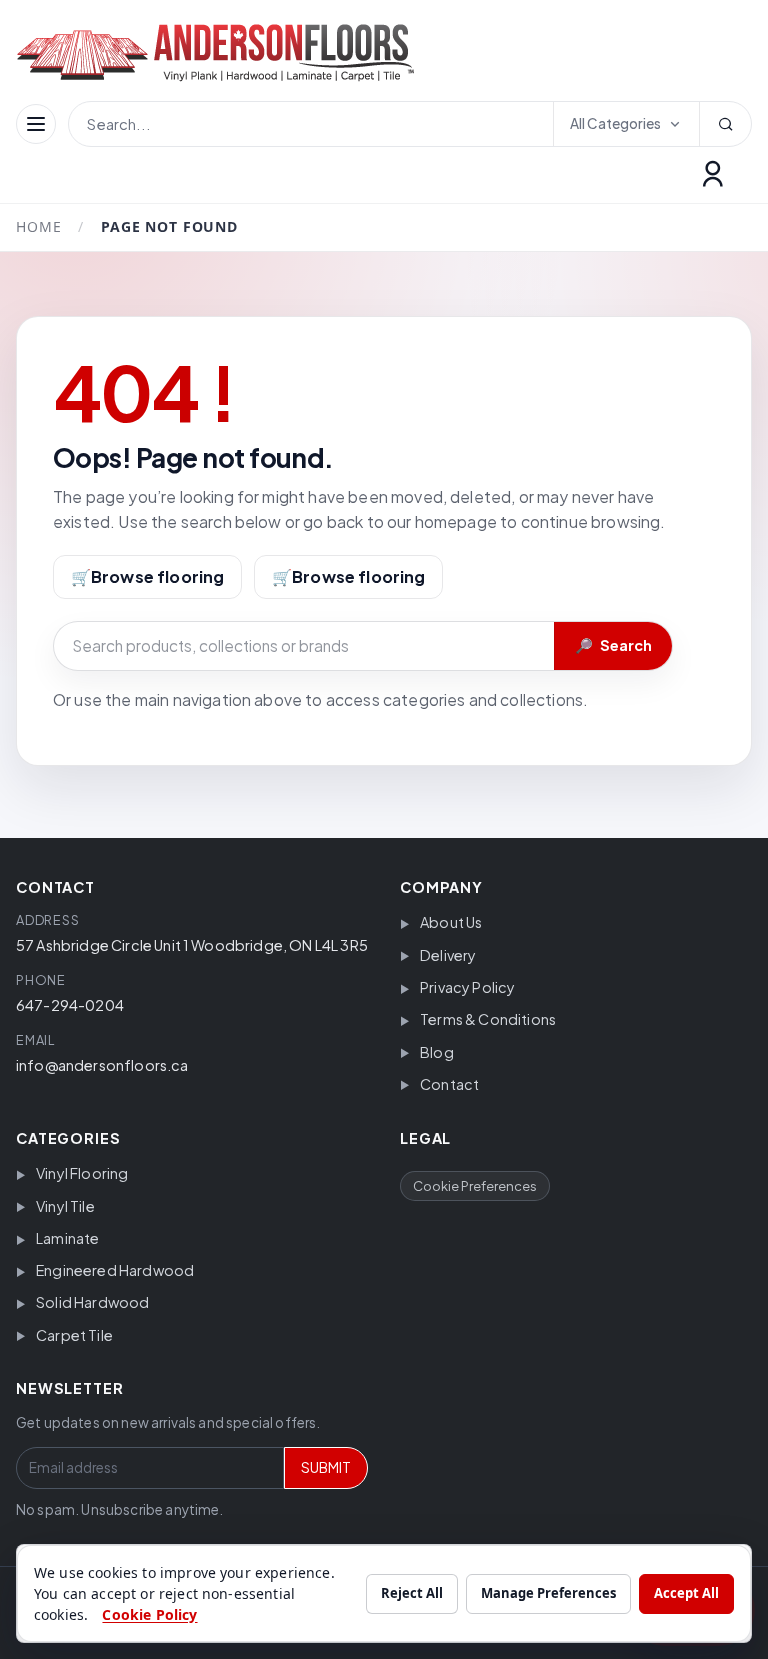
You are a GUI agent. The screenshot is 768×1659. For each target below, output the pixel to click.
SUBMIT (326, 1467)
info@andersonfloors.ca (102, 1065)
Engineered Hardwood (115, 1270)
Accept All (686, 1593)
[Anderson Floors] (231, 52)
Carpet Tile (74, 1335)
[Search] (725, 124)
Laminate (67, 1238)
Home (38, 227)
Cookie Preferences (475, 1186)
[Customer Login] (713, 174)
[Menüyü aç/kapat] (36, 124)
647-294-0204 (70, 1005)
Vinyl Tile (65, 1206)
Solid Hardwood (92, 1302)
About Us (451, 922)
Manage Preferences (548, 1593)
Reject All (412, 1593)
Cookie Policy (149, 1614)
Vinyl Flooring (82, 1173)
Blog (437, 1052)
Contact (449, 1084)
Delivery (448, 955)
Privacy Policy (467, 987)
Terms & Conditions (488, 1019)
